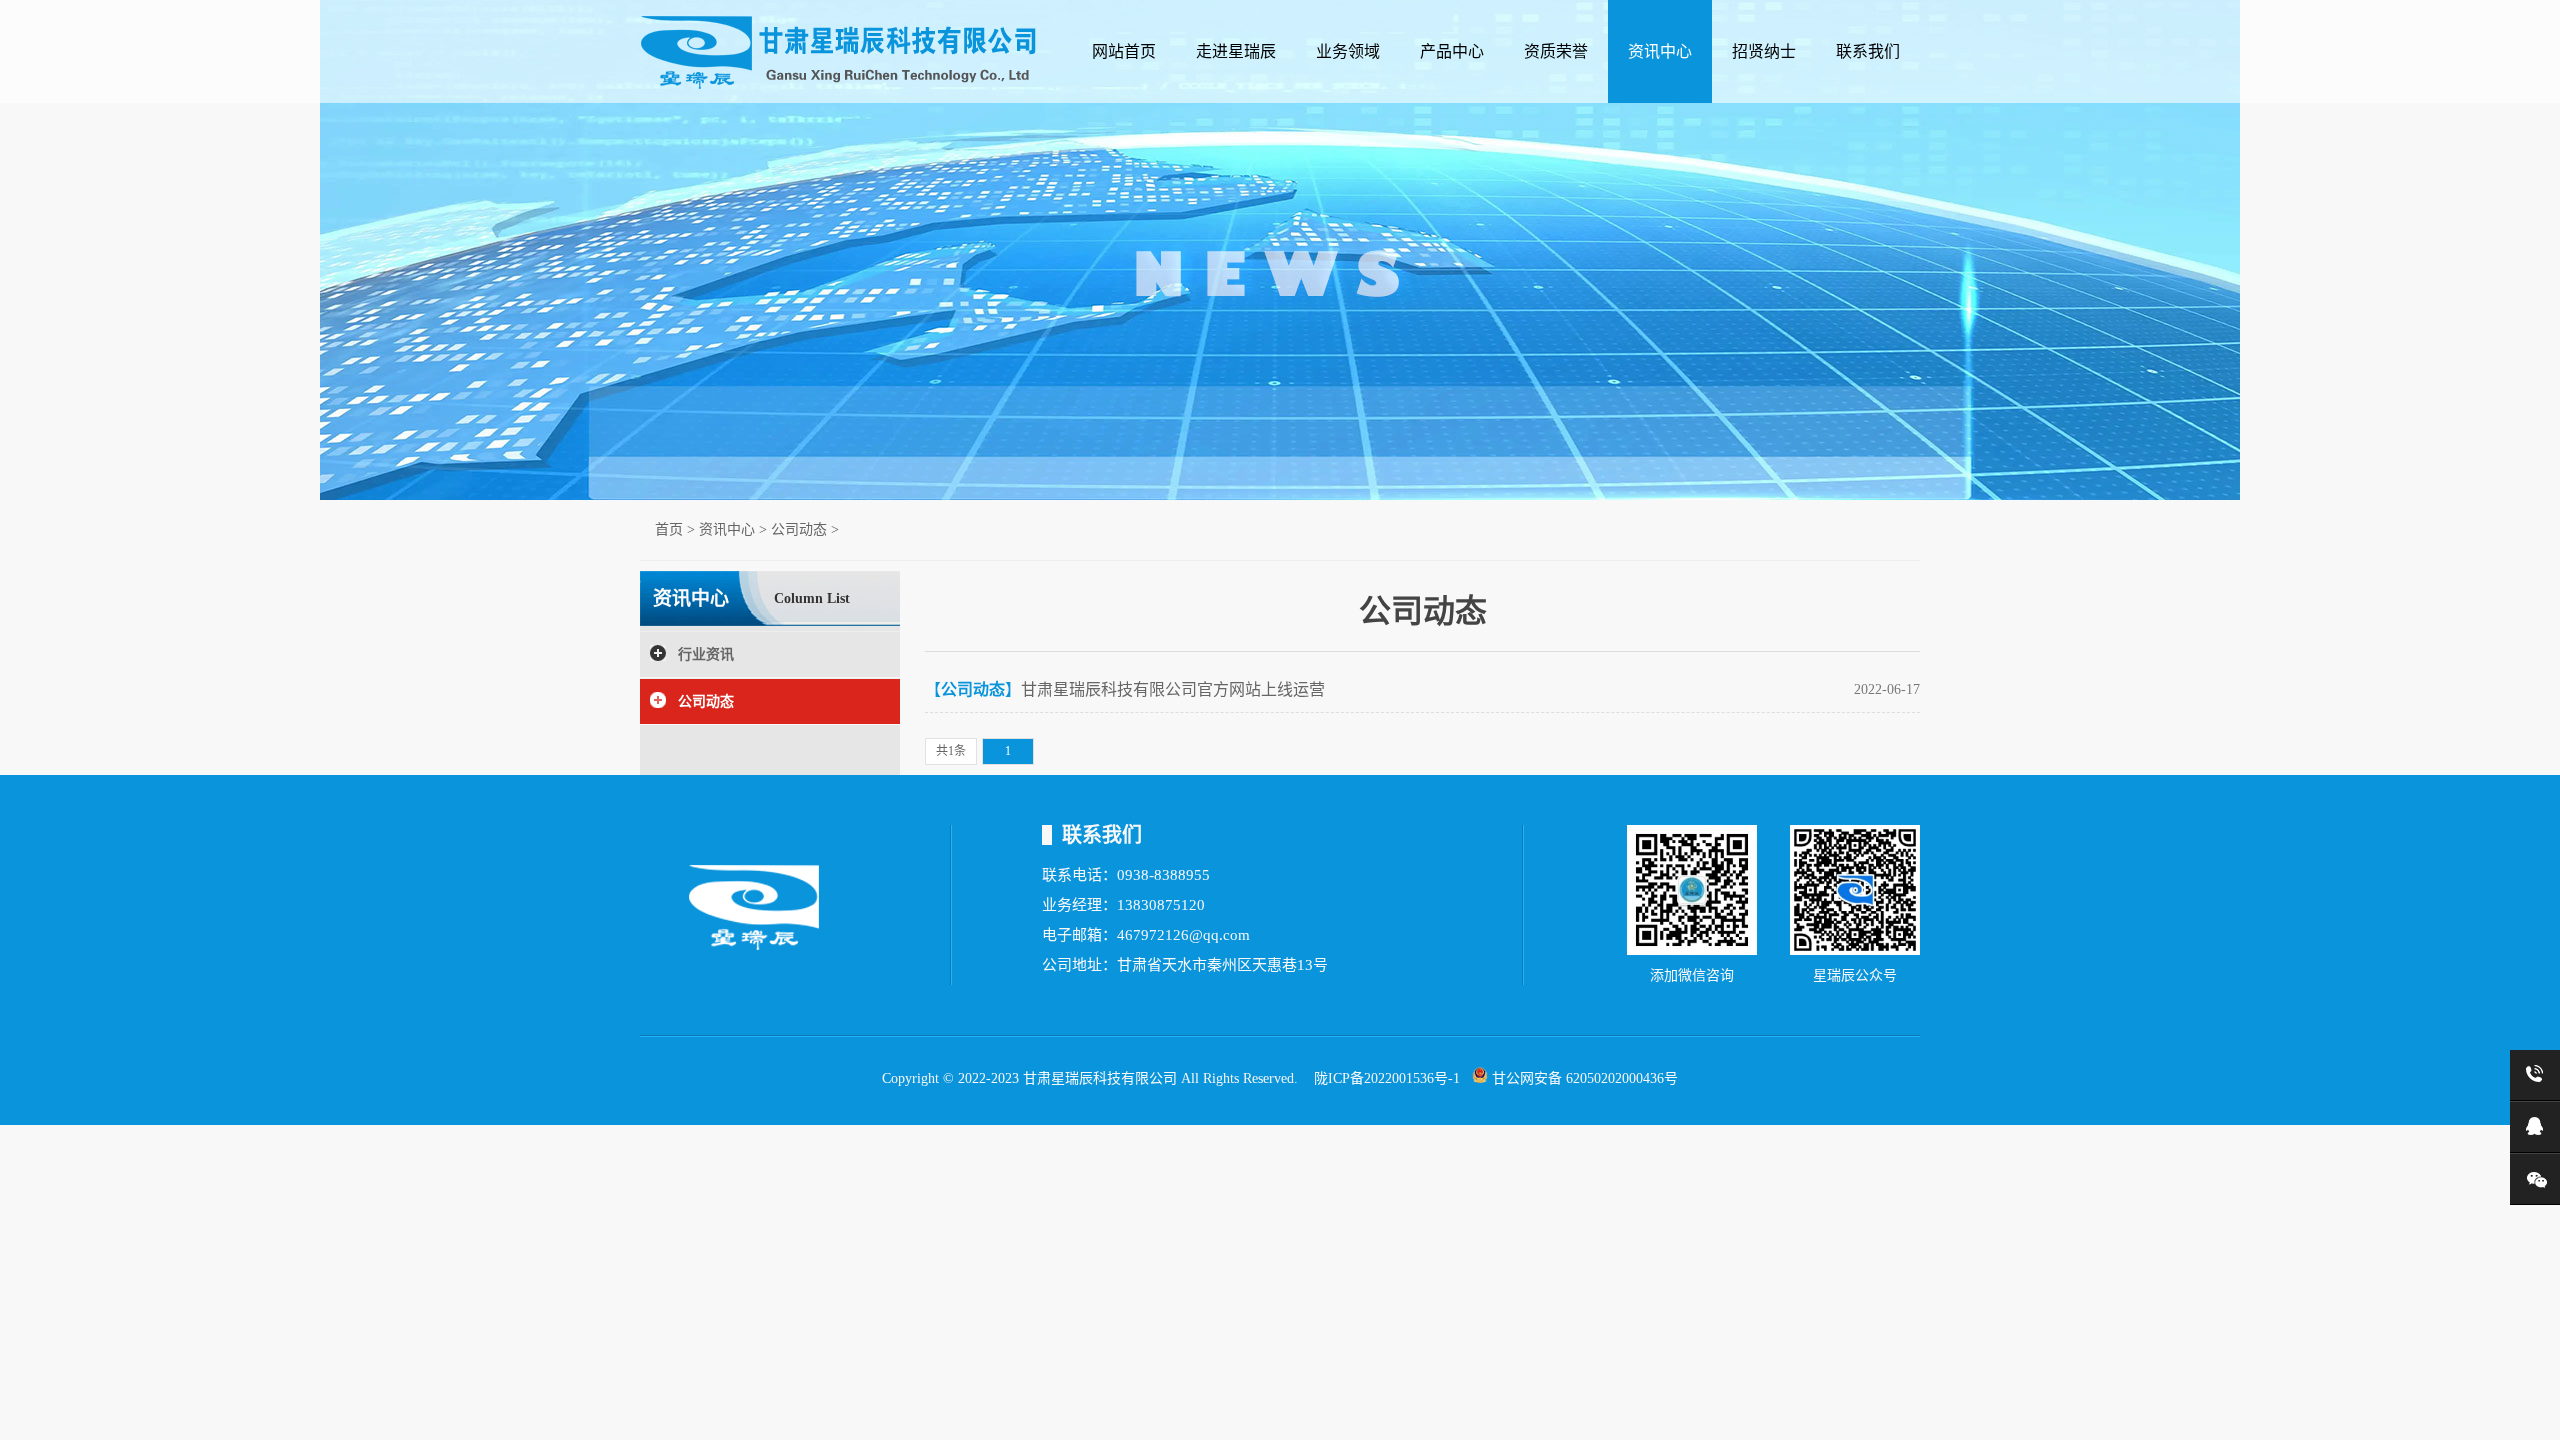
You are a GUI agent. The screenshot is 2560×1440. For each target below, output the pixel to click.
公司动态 (799, 529)
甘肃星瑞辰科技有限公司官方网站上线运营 (1173, 689)
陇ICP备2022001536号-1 (1387, 1078)
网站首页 (1124, 51)
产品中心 (1452, 51)
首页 (669, 529)
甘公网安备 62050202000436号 (1583, 1078)
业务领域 (1348, 51)
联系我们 (1868, 51)
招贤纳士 (1764, 51)
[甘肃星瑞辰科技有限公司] (840, 85)
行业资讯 (706, 654)
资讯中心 (1660, 51)
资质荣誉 (1556, 51)
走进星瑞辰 (1236, 51)
